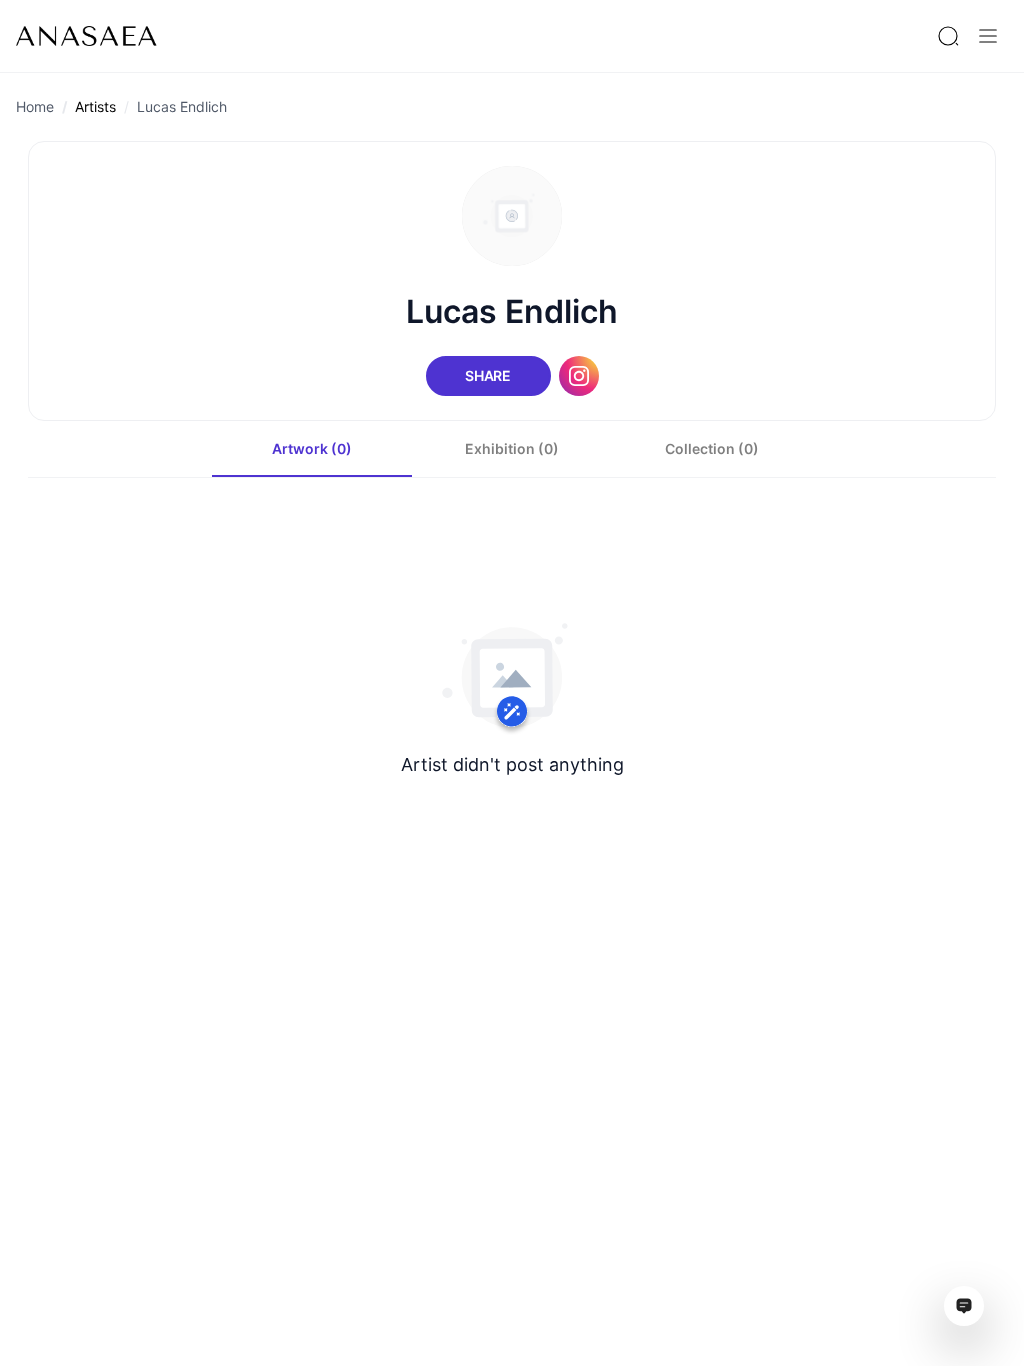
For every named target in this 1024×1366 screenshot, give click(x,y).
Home (35, 106)
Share (488, 375)
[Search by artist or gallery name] (948, 36)
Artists (95, 106)
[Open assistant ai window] (964, 1306)
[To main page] (86, 36)
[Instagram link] (579, 376)
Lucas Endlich (182, 106)
